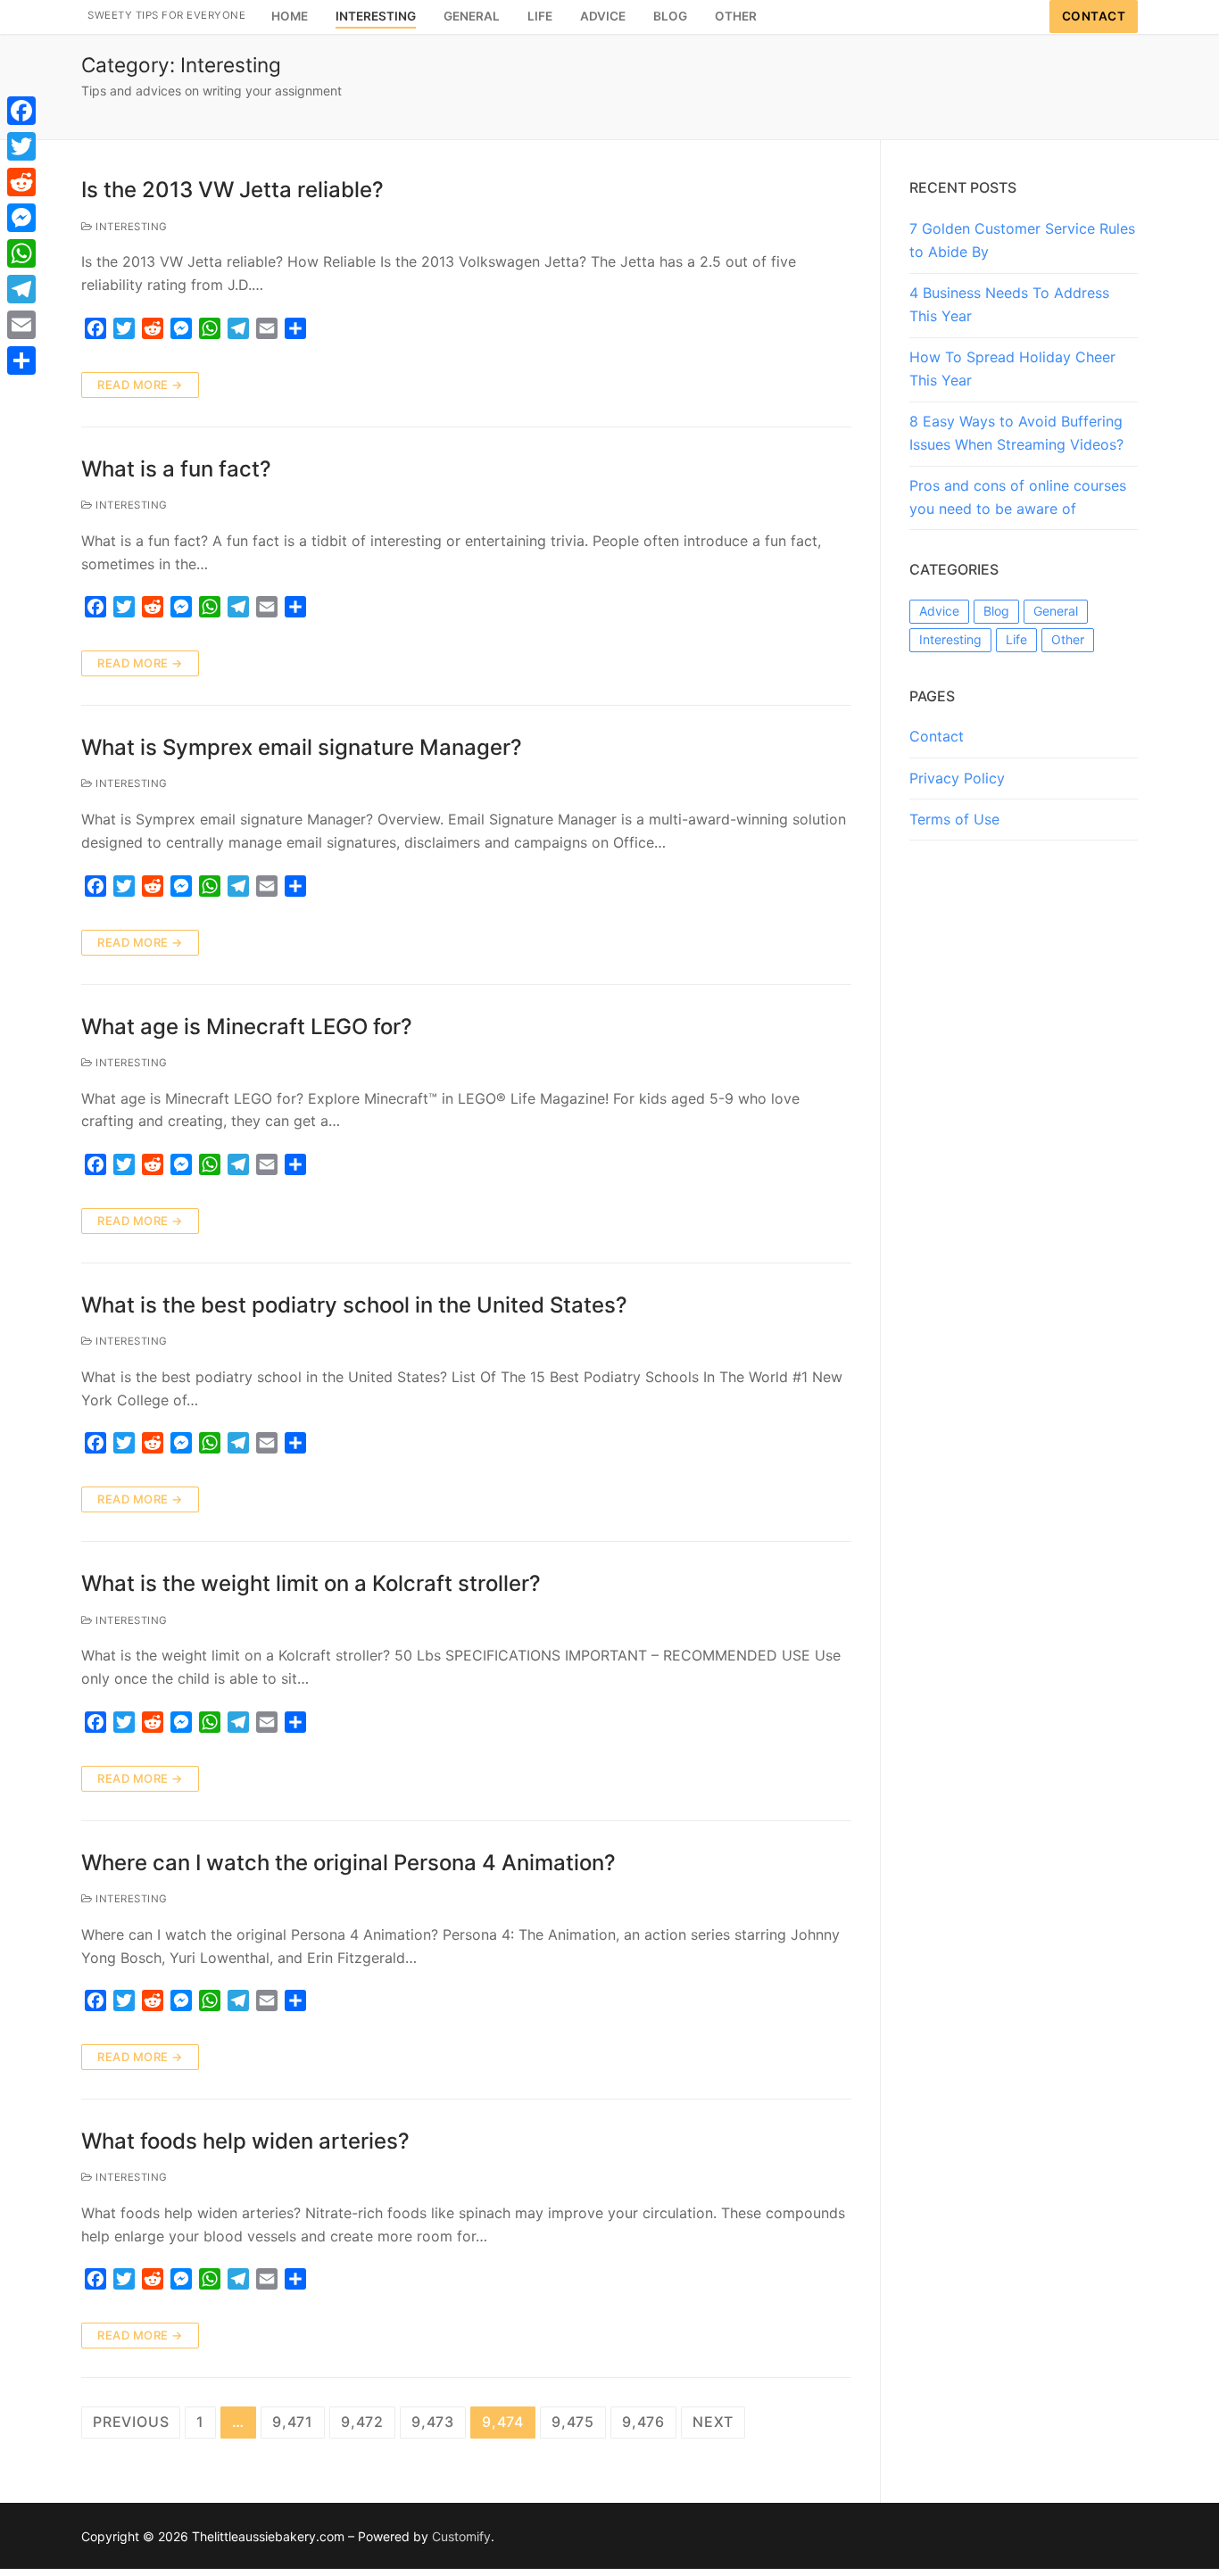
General (1056, 611)
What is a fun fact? (176, 469)
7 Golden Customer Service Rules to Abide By (1022, 240)
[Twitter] (21, 146)
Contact (1094, 16)
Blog (996, 611)
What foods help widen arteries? (245, 2141)
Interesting (130, 227)
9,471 (293, 2422)
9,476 (643, 2422)
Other (1068, 639)
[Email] (21, 325)
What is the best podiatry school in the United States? (354, 1305)
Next (713, 2422)
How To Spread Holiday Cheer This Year (1012, 369)
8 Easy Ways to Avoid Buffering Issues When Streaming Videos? (1016, 433)
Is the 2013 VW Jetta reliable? (232, 190)
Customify (461, 2536)
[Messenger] (21, 218)
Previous (131, 2422)
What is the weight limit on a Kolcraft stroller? (311, 1583)
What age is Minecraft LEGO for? (247, 1027)
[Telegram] (21, 289)
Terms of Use (954, 819)
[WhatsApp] (21, 253)
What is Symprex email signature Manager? (302, 747)
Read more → (140, 385)
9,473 (433, 2422)
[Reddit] (21, 182)
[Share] (21, 360)
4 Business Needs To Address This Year (1009, 304)
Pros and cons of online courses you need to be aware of (1018, 497)
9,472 (362, 2422)
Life (1016, 639)
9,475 (573, 2422)
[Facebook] (21, 111)
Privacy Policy (957, 778)
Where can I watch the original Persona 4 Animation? (348, 1863)
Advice (939, 611)
